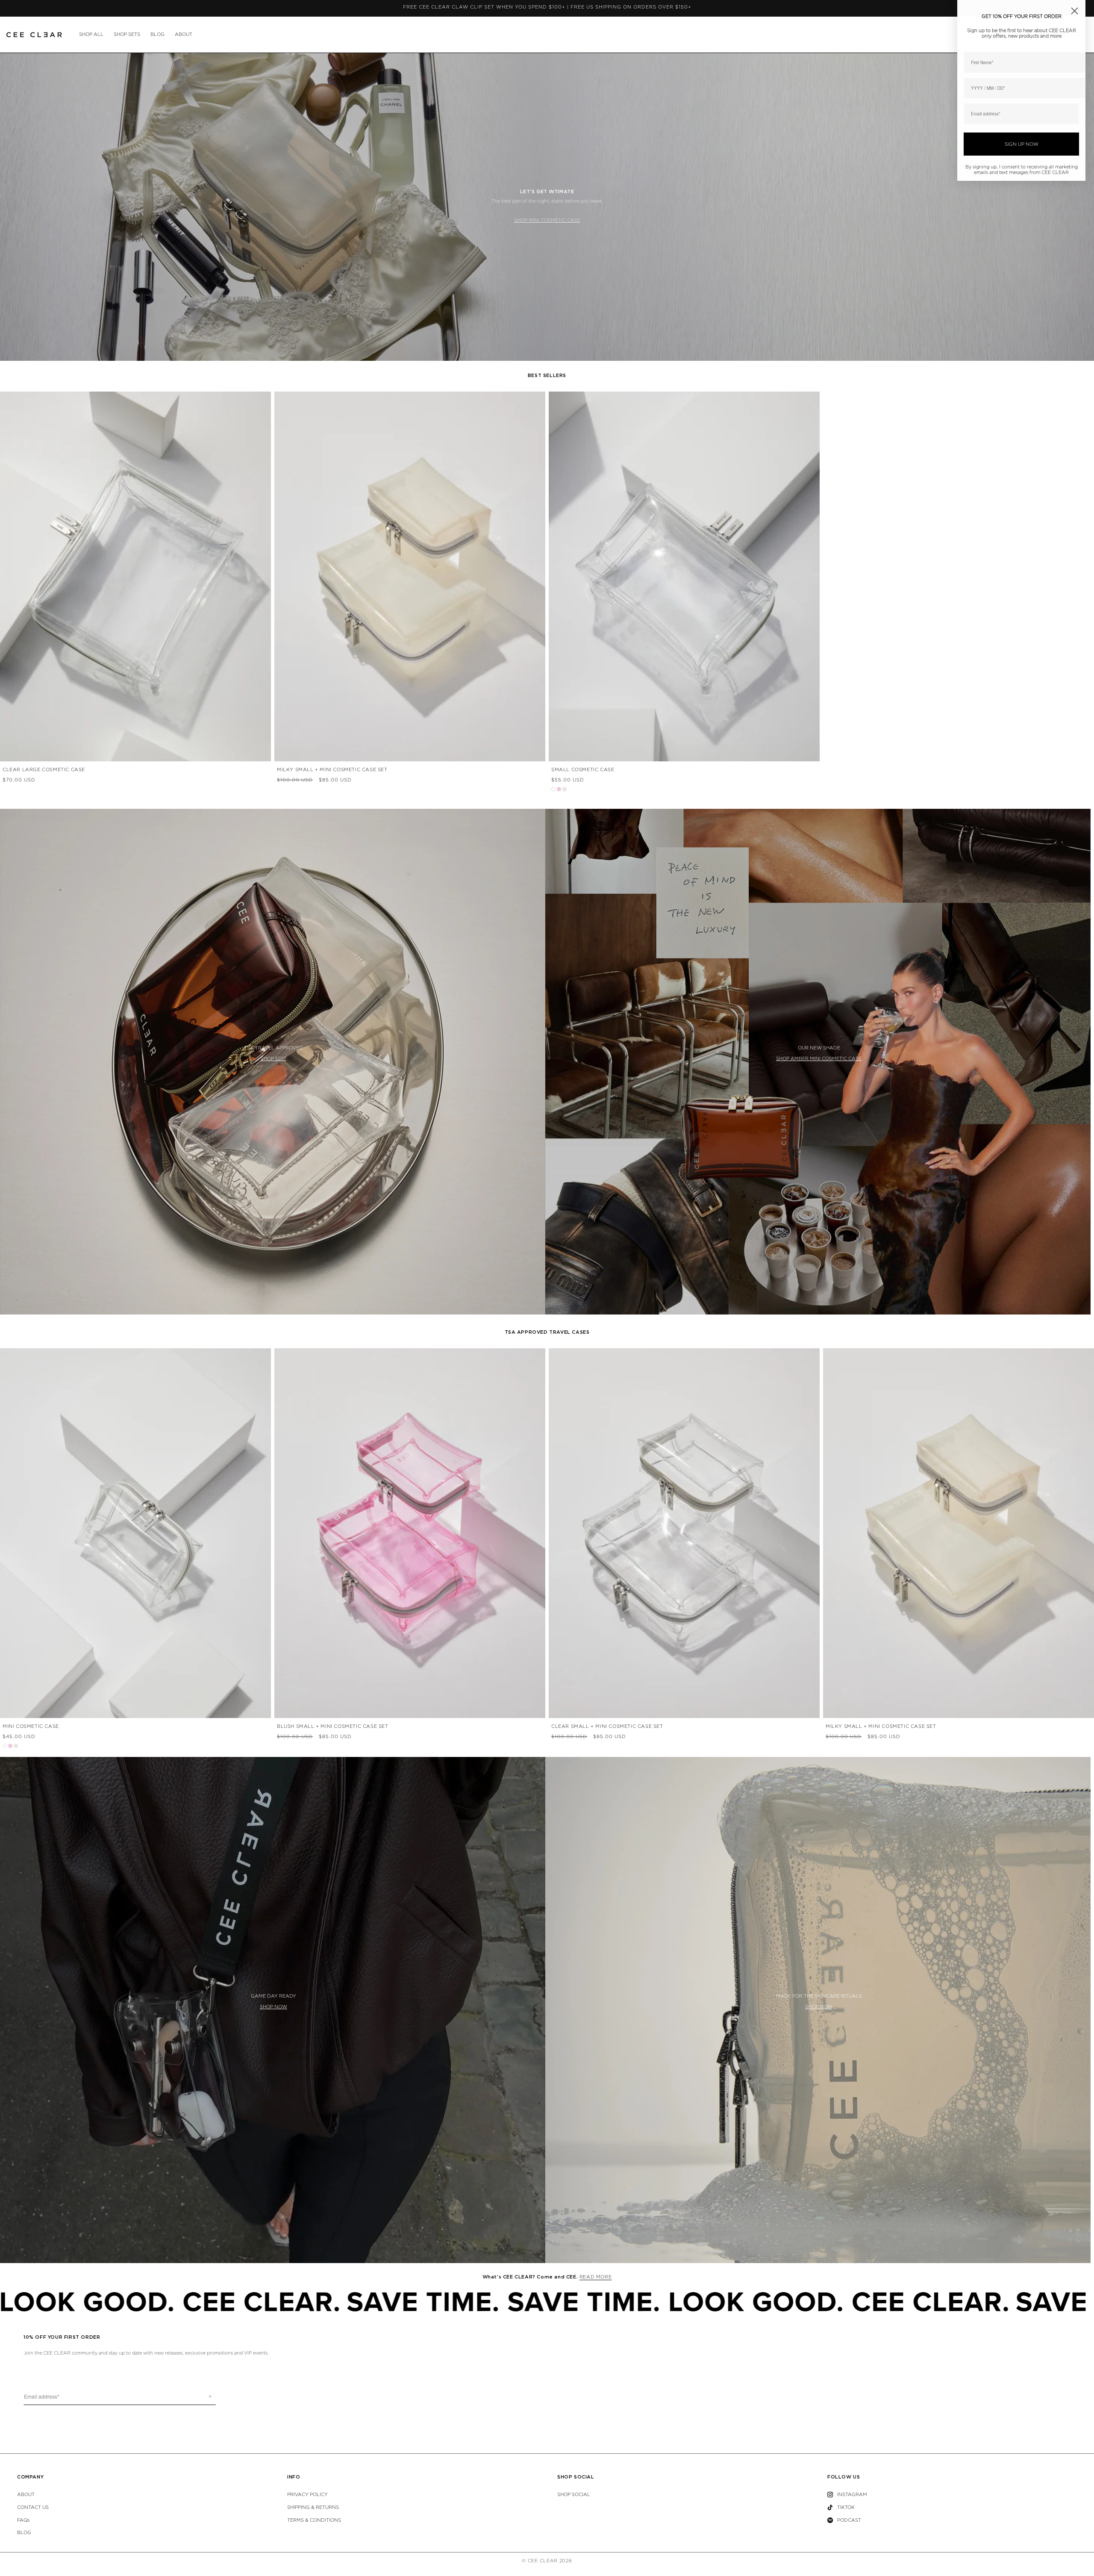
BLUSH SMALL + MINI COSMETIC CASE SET (333, 1726)
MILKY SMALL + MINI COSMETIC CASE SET (332, 770)
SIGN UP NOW (1022, 144)
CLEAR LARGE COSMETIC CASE (44, 770)
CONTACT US (33, 2507)
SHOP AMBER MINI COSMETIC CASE (819, 1059)
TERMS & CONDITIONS (314, 2520)
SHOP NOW (273, 2007)
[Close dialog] (1075, 11)
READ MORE (596, 2277)
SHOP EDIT (273, 1059)
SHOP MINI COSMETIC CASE (547, 220)
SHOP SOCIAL (574, 2495)
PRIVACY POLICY (307, 2495)
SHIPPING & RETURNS (313, 2507)
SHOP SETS (127, 34)
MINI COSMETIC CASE (31, 1726)
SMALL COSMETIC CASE (583, 770)
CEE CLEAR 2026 (550, 2561)
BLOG (157, 34)
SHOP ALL (91, 34)
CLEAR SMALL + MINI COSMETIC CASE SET (607, 1726)
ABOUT (184, 34)
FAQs (23, 2520)
